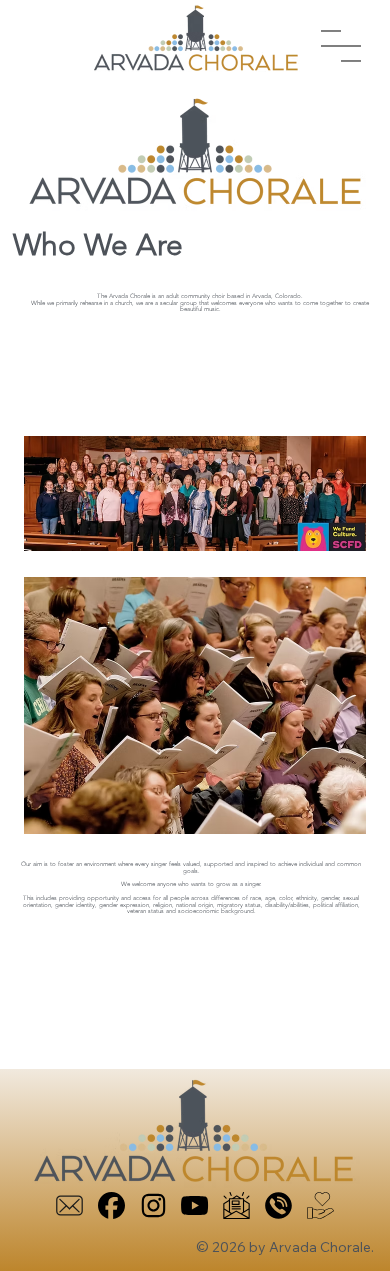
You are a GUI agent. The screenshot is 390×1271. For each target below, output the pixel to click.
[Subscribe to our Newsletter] (236, 1205)
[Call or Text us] (278, 1205)
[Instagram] (153, 1205)
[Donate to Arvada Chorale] (320, 1205)
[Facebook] (111, 1205)
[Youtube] (194, 1205)
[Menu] (341, 46)
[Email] (69, 1205)
